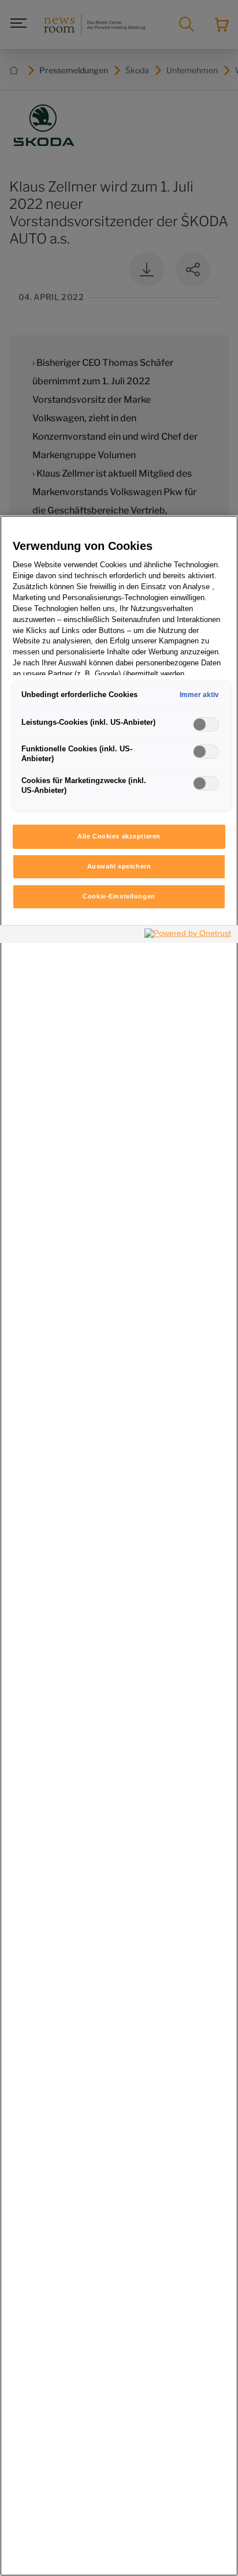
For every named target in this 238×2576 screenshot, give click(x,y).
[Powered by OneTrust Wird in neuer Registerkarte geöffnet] (188, 936)
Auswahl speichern (119, 866)
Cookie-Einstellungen (119, 896)
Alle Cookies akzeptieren (119, 836)
